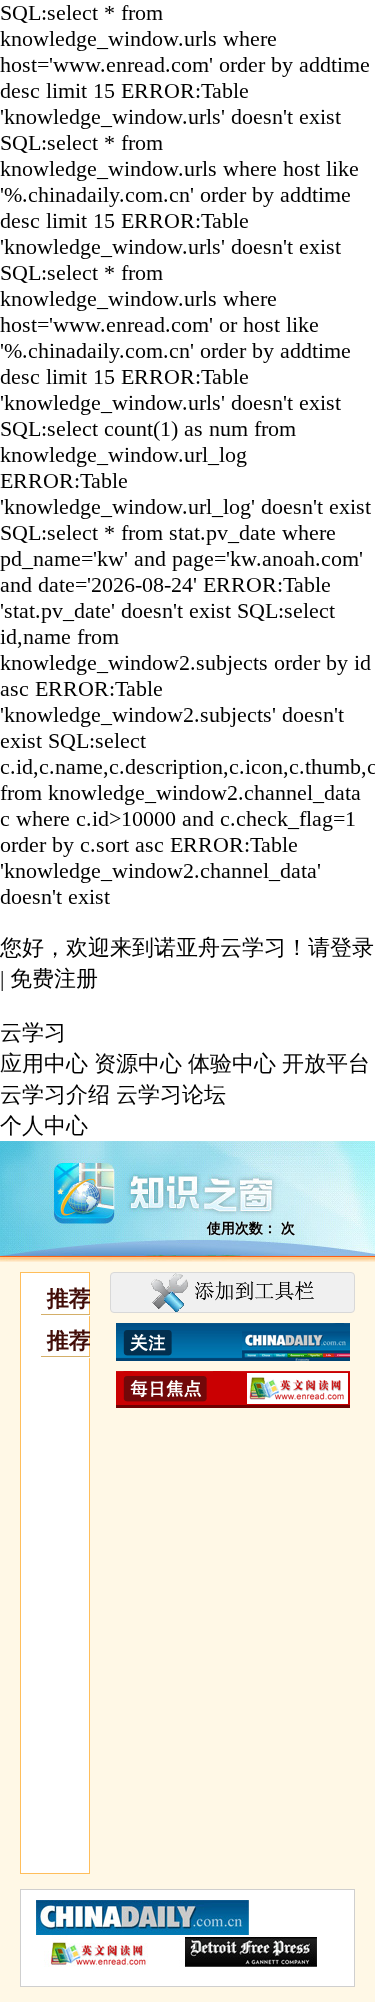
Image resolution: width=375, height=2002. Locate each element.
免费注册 (54, 978)
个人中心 (44, 1125)
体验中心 (232, 1063)
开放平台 (326, 1063)
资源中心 (138, 1063)
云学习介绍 (55, 1094)
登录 (352, 947)
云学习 (33, 1032)
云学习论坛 (171, 1094)
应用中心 (44, 1063)
